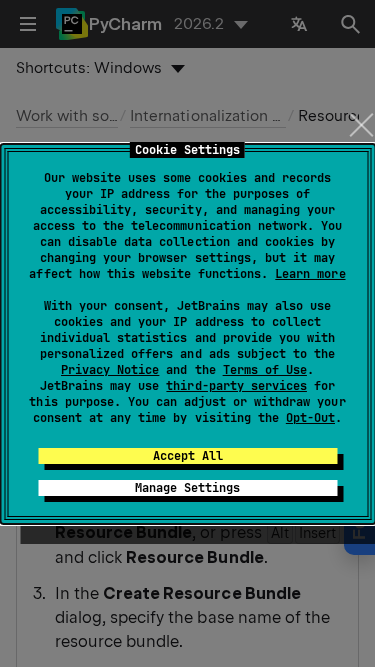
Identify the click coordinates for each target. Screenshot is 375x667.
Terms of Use (265, 370)
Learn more (310, 274)
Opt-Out (310, 418)
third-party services (236, 386)
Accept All (188, 456)
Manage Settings (187, 488)
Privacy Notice (110, 370)
